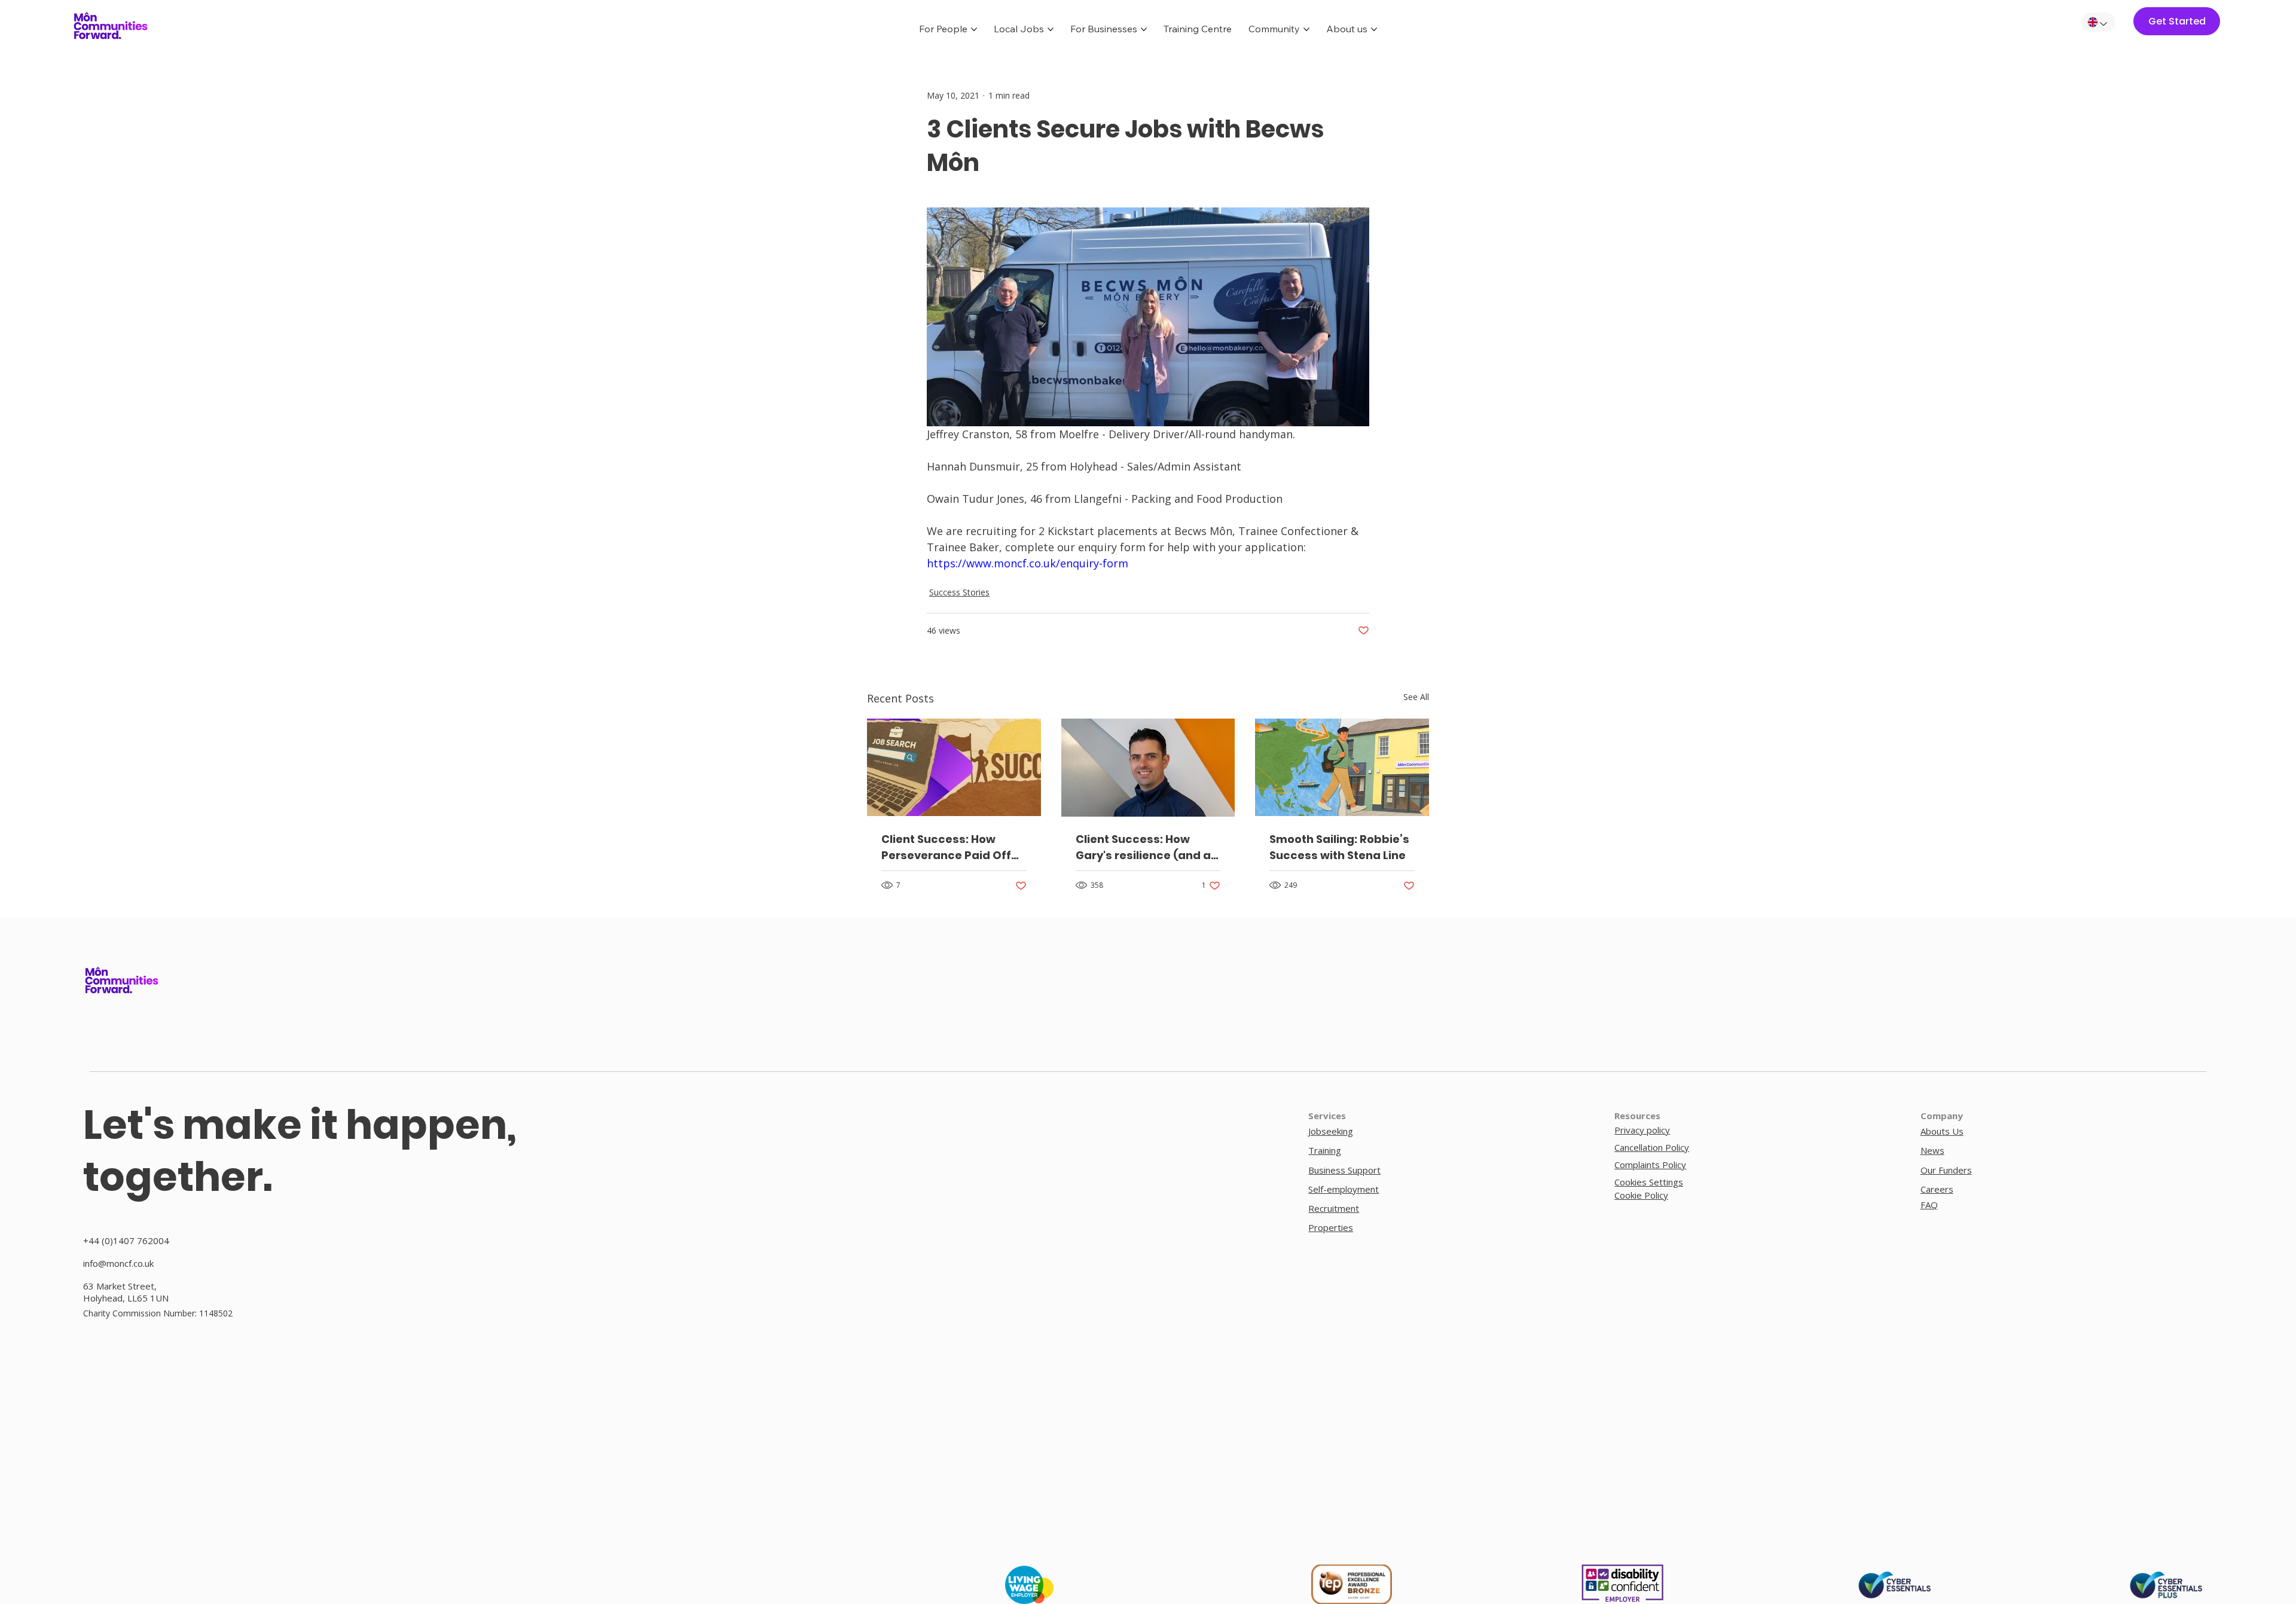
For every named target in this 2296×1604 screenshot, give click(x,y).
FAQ (1929, 1205)
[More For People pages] (974, 29)
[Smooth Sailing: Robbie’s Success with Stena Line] (1342, 767)
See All (1416, 697)
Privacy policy (1642, 1130)
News (1932, 1150)
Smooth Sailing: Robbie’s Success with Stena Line (1339, 847)
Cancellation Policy (1652, 1147)
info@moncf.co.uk (118, 1263)
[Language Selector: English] (2099, 22)
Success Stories (959, 592)
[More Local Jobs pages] (1051, 29)
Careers (1937, 1189)
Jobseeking (1331, 1131)
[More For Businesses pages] (1144, 29)
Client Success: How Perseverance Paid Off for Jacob (946, 847)
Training (1325, 1150)
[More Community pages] (1306, 29)
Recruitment (1334, 1208)
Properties (1331, 1227)
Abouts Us (1942, 1131)
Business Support (1344, 1170)
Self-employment (1344, 1189)
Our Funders (1946, 1170)
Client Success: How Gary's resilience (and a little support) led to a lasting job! (1143, 847)
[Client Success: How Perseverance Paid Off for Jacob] (954, 767)
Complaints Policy (1650, 1165)
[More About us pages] (1374, 29)
